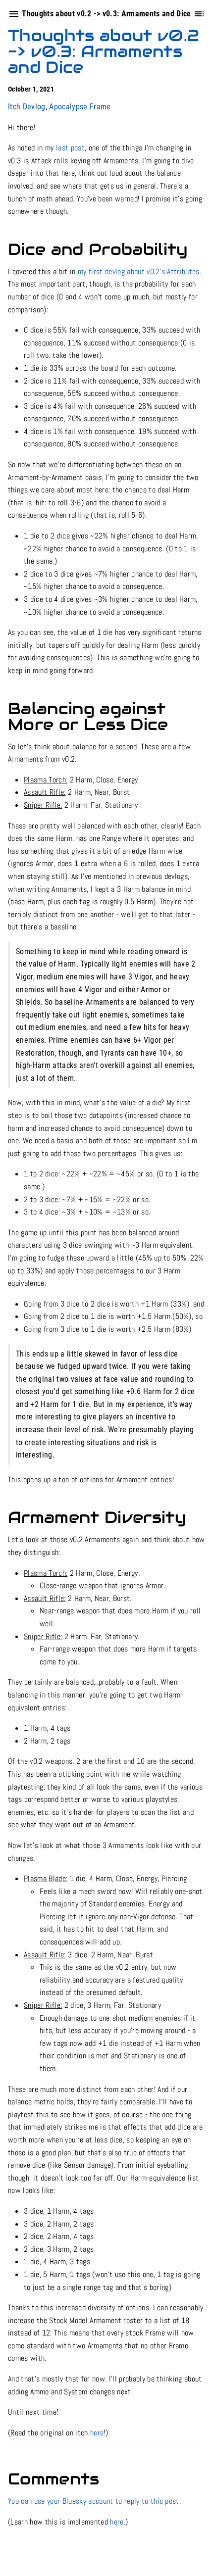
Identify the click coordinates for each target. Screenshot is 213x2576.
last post (70, 148)
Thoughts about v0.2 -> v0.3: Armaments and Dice (104, 51)
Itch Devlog (27, 107)
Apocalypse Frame (80, 107)
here (97, 2433)
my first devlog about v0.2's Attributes (139, 271)
